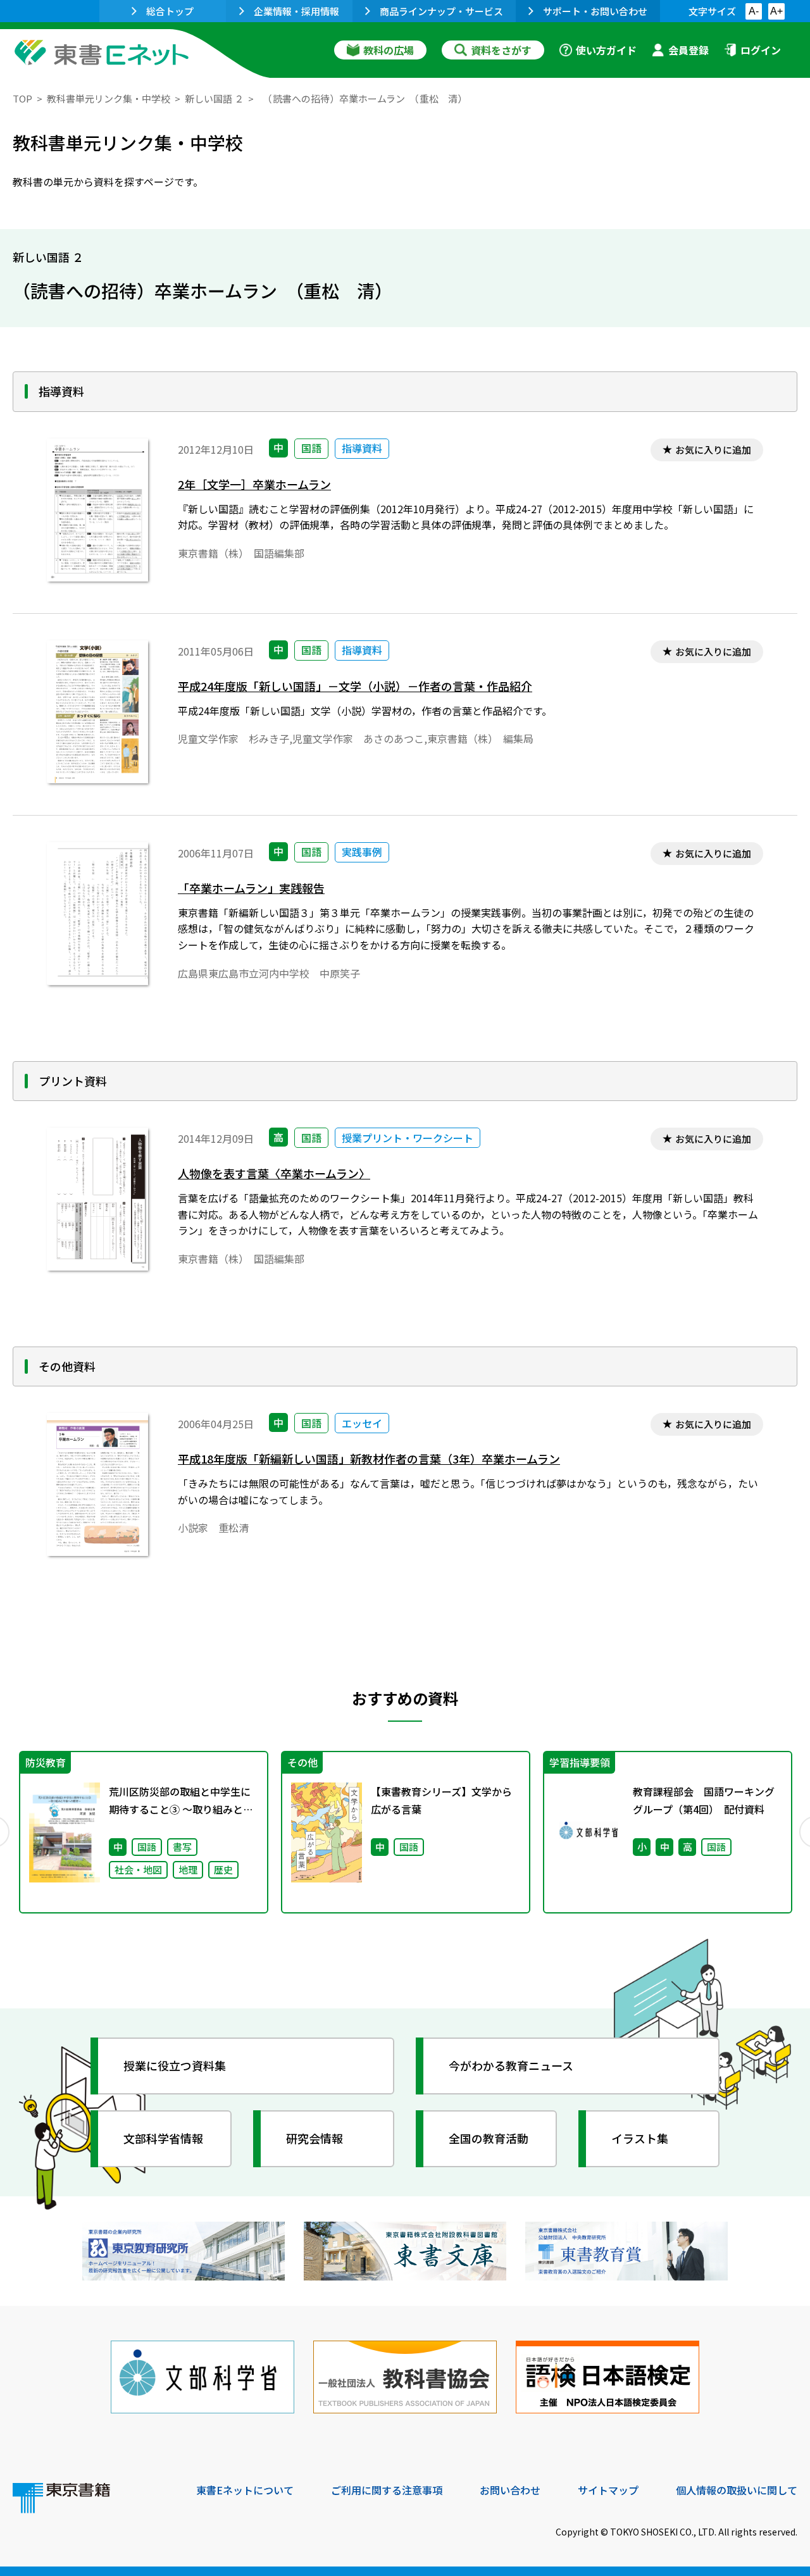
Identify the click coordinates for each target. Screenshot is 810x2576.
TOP (22, 98)
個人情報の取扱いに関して (737, 2490)
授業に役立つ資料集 (175, 2065)
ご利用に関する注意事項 (387, 2490)
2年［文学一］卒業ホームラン (254, 484)
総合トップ (170, 11)
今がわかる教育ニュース (511, 2065)
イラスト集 (640, 2138)
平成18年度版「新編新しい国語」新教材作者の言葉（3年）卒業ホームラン (369, 1459)
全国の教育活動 (489, 2138)
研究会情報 (315, 2138)
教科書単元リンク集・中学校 (109, 98)
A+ (776, 11)
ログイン (761, 50)
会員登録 (688, 50)
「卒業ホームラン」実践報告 (251, 888)
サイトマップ (608, 2490)
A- (754, 11)
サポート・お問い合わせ (595, 11)
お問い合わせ (510, 2490)
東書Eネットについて (245, 2490)
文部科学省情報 (163, 2138)
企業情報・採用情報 (296, 11)
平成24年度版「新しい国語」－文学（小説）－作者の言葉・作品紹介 (355, 686)
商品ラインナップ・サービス (441, 11)
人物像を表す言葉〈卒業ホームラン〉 (274, 1173)
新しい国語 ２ (214, 98)
